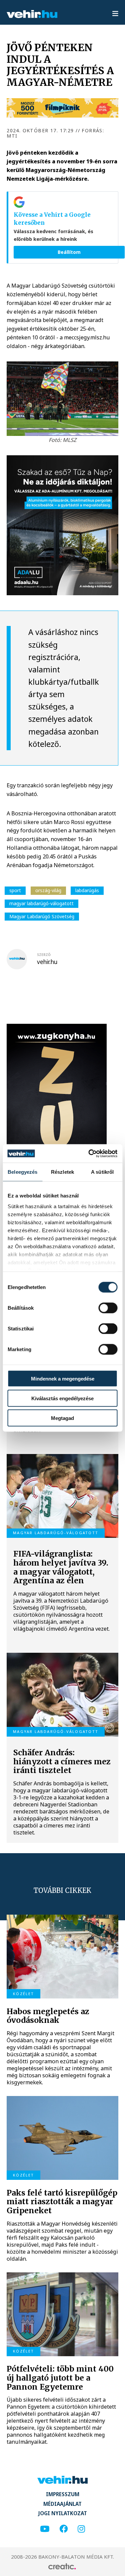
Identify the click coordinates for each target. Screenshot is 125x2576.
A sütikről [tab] (102, 1172)
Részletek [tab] (62, 1172)
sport (15, 890)
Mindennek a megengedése (63, 1379)
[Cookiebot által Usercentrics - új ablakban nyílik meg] (89, 1154)
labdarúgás (87, 890)
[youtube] (45, 2529)
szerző (44, 955)
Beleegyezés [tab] (22, 1172)
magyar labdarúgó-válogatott (41, 903)
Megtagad (62, 1418)
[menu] (115, 14)
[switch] (108, 1308)
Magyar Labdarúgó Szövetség (42, 916)
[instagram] (81, 2529)
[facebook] (63, 2529)
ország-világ (48, 890)
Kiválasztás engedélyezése (62, 1398)
